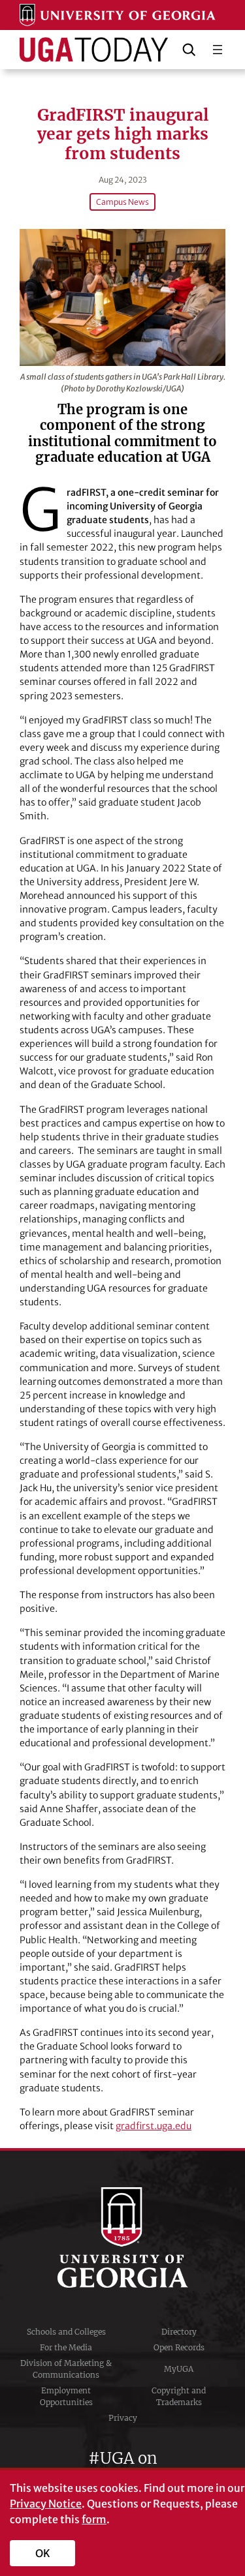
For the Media (66, 2347)
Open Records (179, 2347)
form (94, 2519)
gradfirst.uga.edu (154, 2126)
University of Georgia (123, 2237)
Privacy (123, 2418)
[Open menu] (218, 50)
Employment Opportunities (66, 2396)
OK (43, 2553)
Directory (179, 2332)
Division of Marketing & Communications (66, 2369)
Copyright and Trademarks (179, 2396)
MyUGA (179, 2369)
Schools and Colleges (66, 2332)
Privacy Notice (46, 2504)
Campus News (122, 202)
